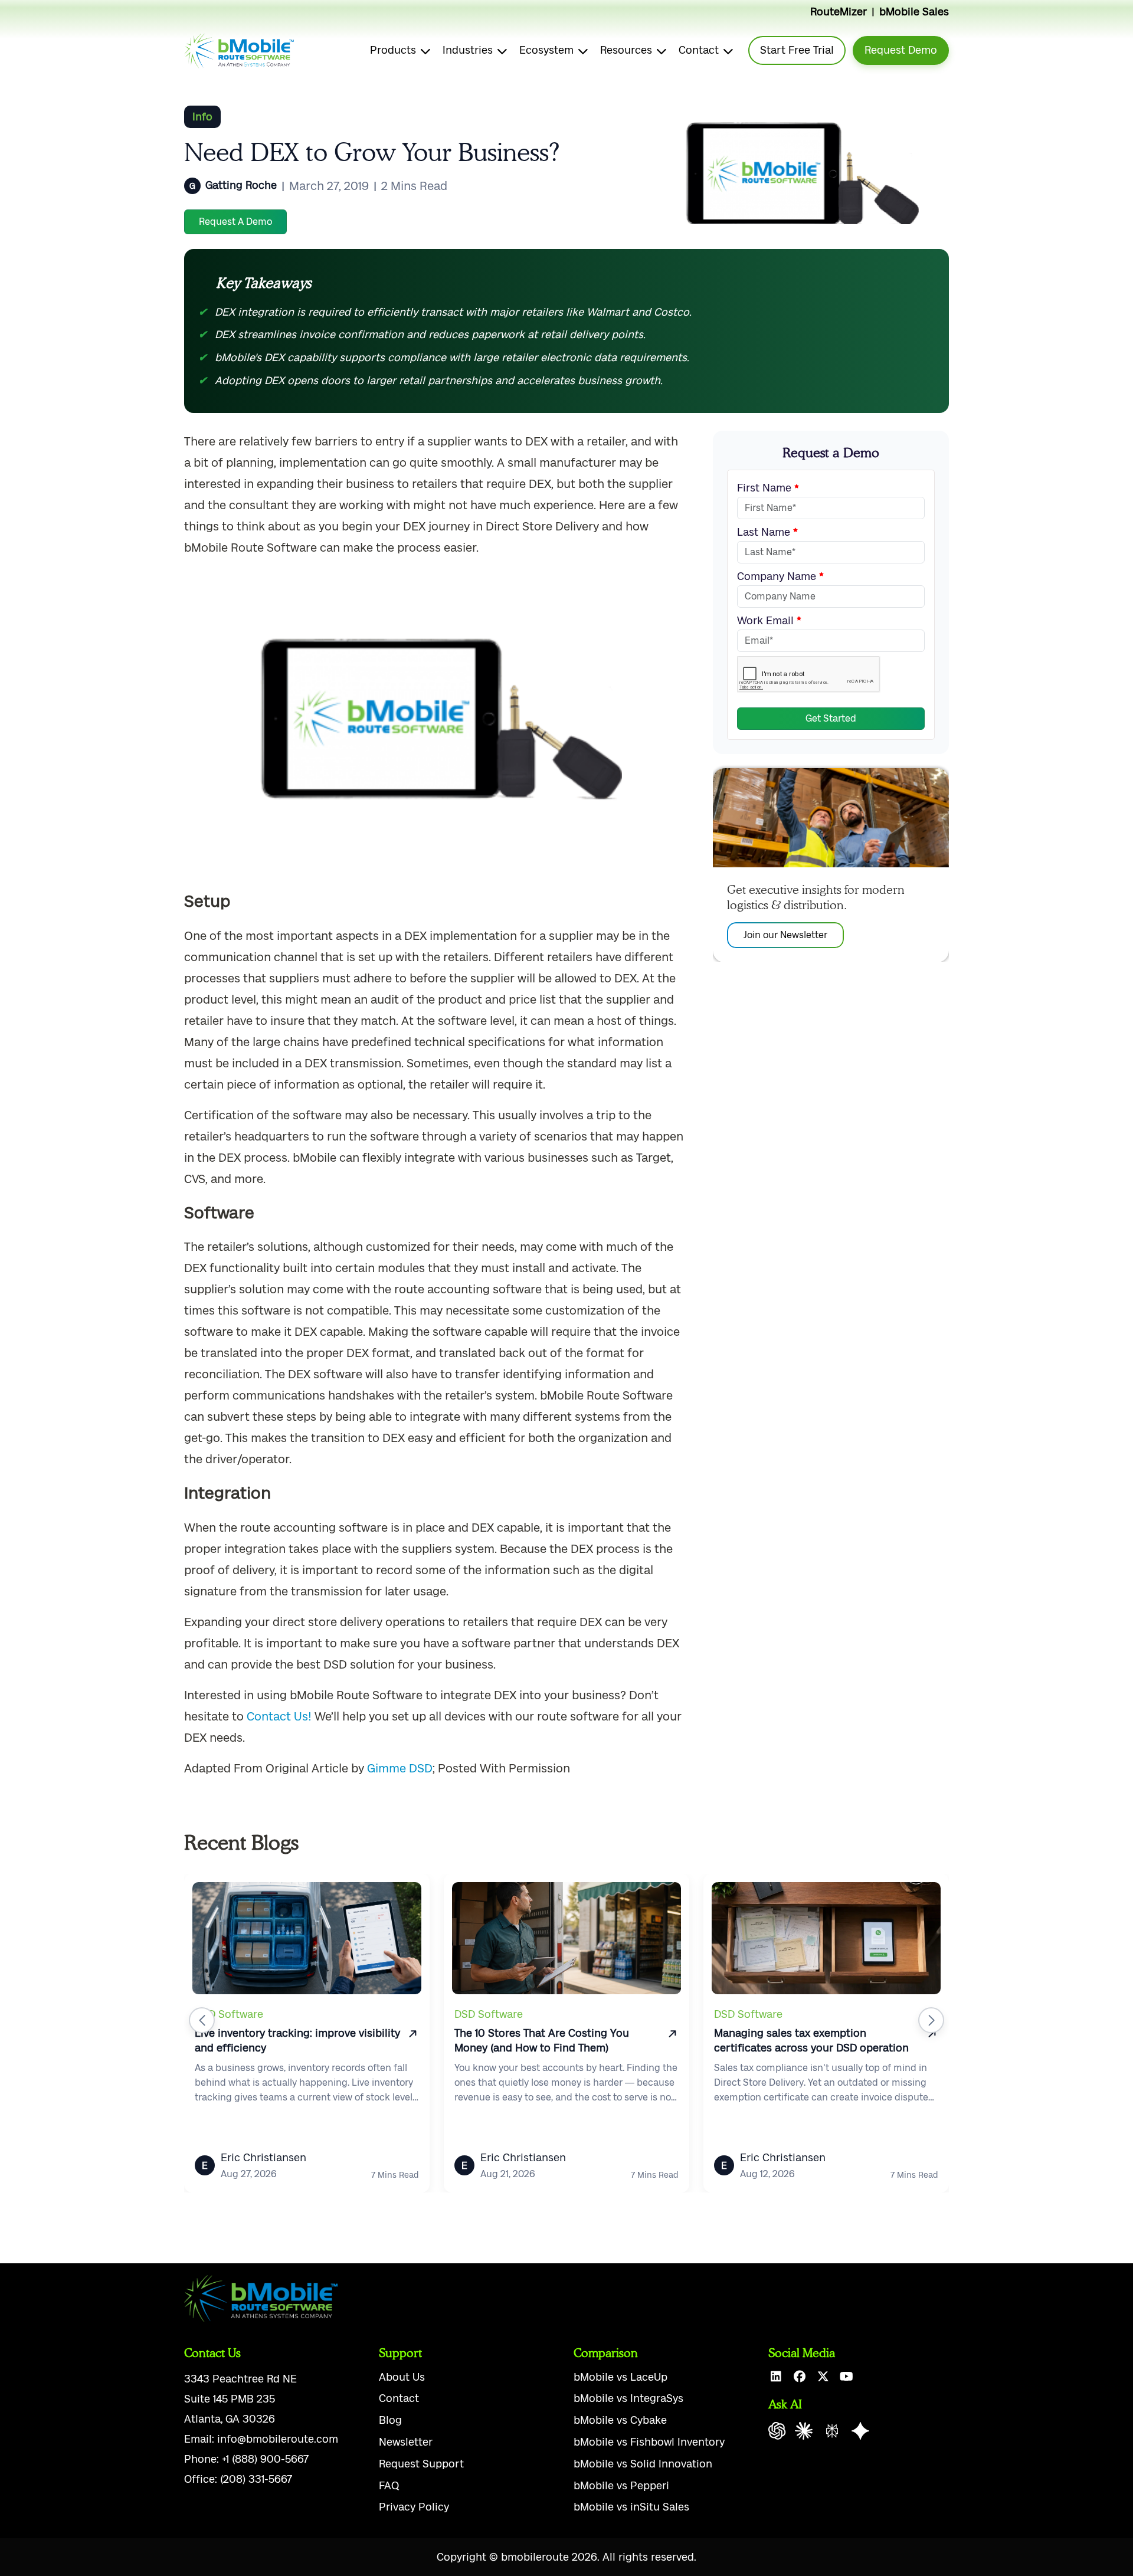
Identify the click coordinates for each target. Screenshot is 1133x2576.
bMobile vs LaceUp (620, 2377)
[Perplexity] (832, 2431)
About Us (402, 2377)
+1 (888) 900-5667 (265, 2459)
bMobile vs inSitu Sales (631, 2507)
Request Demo (901, 50)
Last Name (765, 532)
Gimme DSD (400, 1768)
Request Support (421, 2464)
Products (393, 50)
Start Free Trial (797, 50)
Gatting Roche (241, 185)
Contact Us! (279, 1716)
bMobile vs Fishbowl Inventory (649, 2442)
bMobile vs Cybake (620, 2420)
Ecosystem (546, 50)
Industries (468, 50)
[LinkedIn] (776, 2377)
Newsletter (406, 2442)
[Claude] (804, 2431)
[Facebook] (799, 2377)
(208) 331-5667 (256, 2479)
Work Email (767, 621)
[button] (202, 2020)
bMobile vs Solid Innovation (643, 2464)
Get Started (831, 718)
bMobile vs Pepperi (621, 2486)
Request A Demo (235, 222)
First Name (766, 488)
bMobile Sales (914, 12)
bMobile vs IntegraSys (628, 2398)
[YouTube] (847, 2377)
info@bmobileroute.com (278, 2439)
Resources (626, 50)
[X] (823, 2377)
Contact (699, 50)
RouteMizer (839, 12)
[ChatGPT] (777, 2431)
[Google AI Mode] (860, 2431)
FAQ (389, 2486)
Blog (390, 2420)
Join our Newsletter (785, 934)
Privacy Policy (414, 2507)
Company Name (778, 576)
